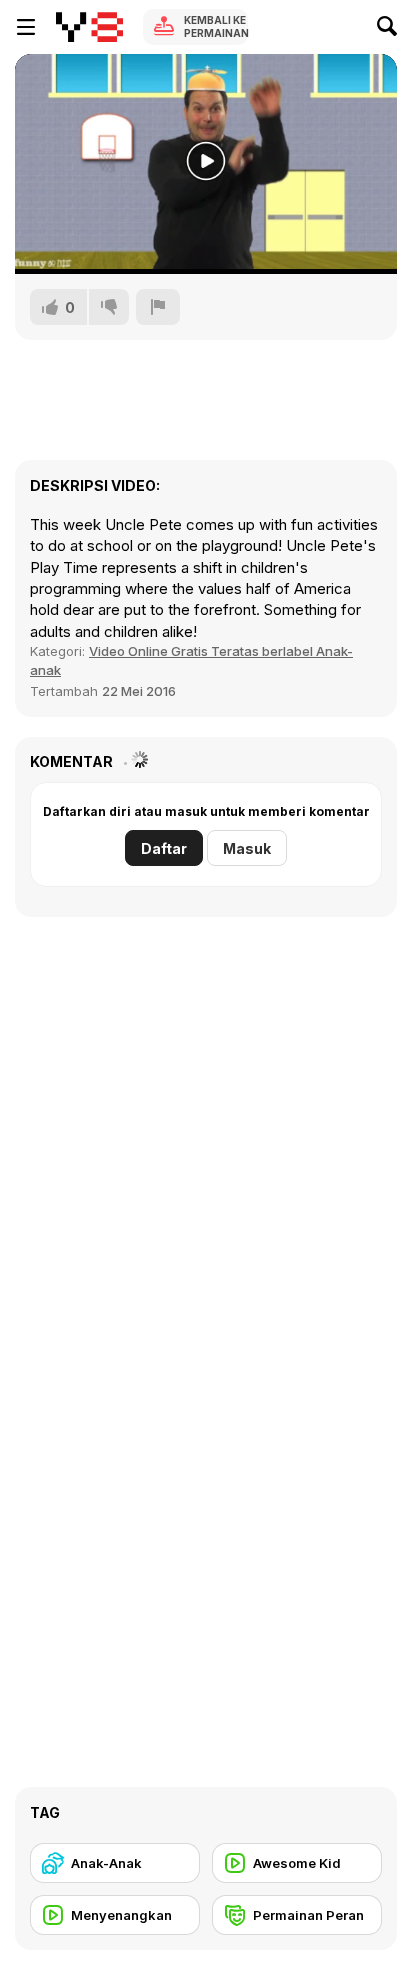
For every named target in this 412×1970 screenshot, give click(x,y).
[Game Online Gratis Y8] (89, 27)
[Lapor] (158, 307)
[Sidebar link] (26, 27)
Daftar (164, 848)
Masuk (247, 848)
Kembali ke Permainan (216, 26)
